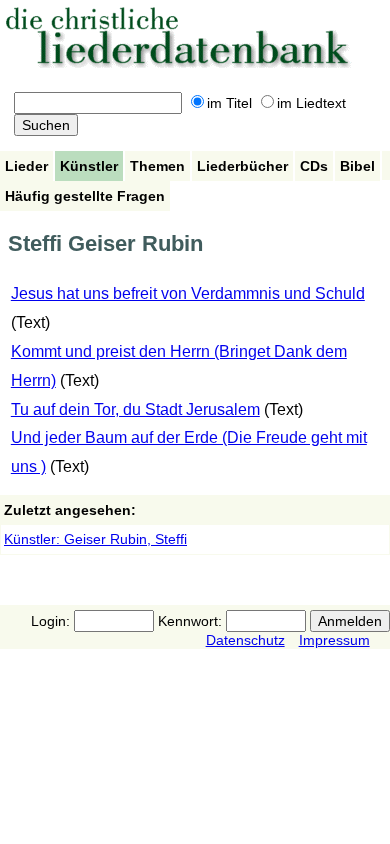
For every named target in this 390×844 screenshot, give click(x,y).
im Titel (229, 103)
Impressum (334, 640)
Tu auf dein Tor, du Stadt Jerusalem (135, 409)
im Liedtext (311, 103)
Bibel (357, 166)
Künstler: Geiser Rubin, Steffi (95, 539)
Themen (157, 166)
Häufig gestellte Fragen (85, 196)
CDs (314, 166)
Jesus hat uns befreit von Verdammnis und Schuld (188, 293)
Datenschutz (245, 640)
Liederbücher (242, 166)
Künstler (89, 166)
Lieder (26, 166)
